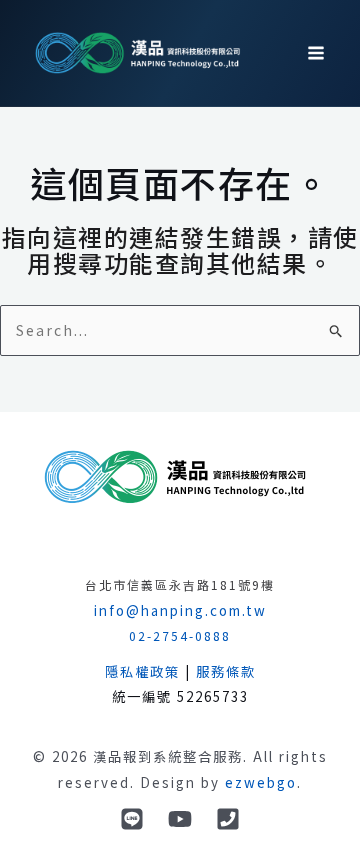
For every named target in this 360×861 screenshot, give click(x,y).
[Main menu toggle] (316, 53)
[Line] (132, 819)
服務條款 (226, 671)
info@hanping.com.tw (180, 610)
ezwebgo (261, 782)
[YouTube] (180, 819)
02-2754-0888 (180, 635)
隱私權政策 (142, 671)
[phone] (228, 819)
